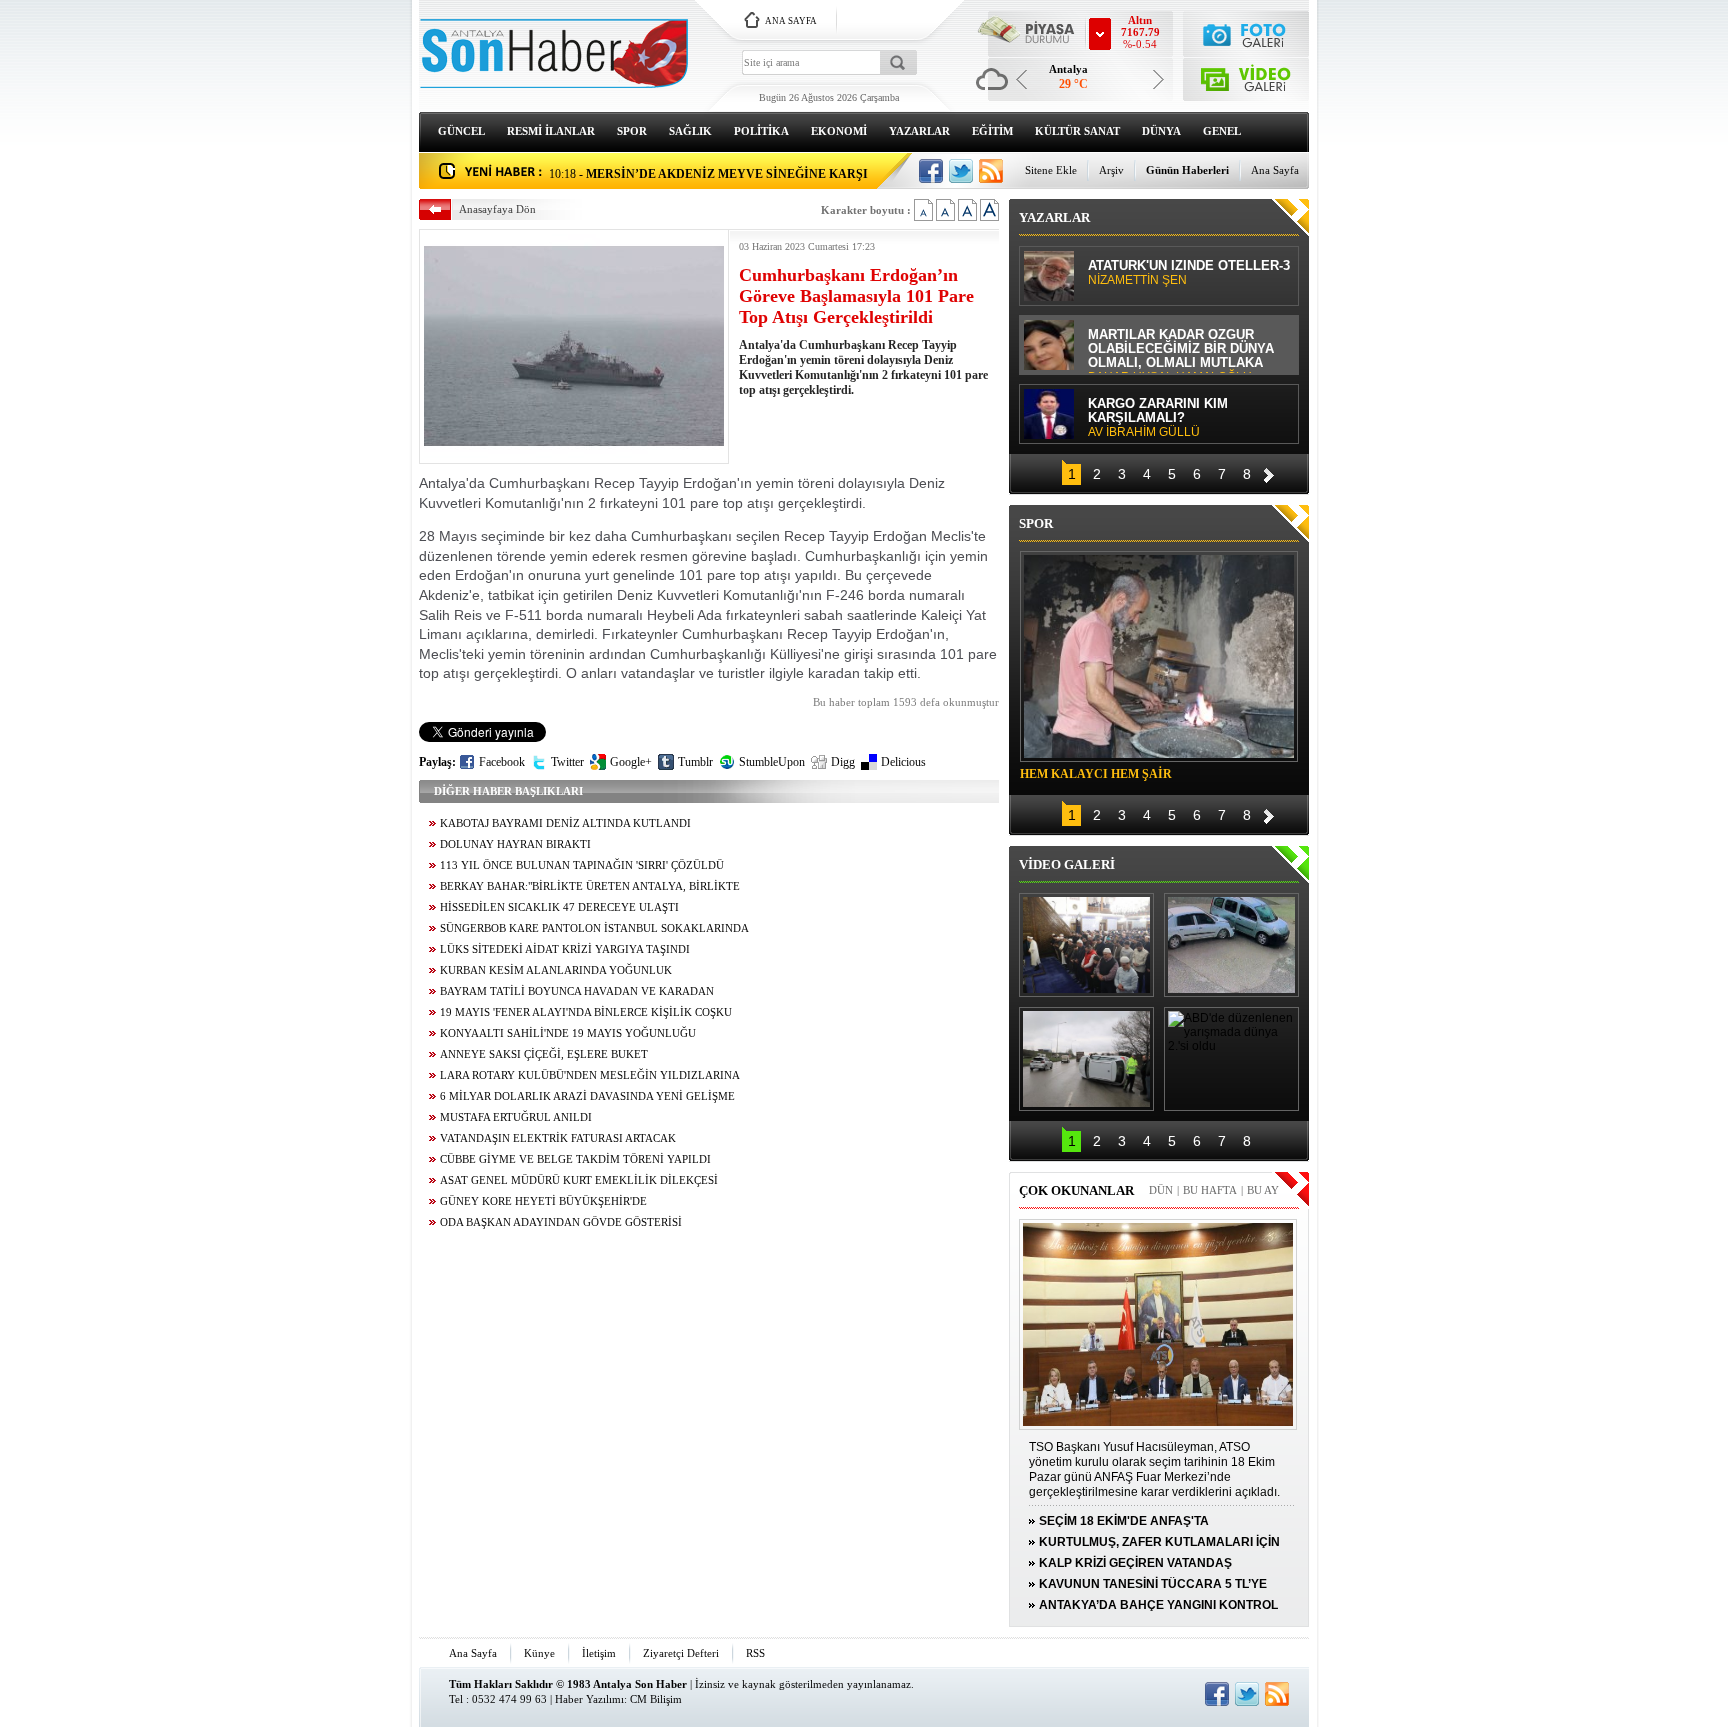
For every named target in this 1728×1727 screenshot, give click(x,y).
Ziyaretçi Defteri (681, 1653)
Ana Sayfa (1275, 170)
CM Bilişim (656, 1699)
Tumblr (695, 762)
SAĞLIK (690, 131)
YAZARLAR (919, 131)
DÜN (1161, 1190)
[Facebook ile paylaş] (931, 171)
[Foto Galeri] (1246, 32)
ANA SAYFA (791, 21)
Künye (539, 1653)
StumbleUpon (772, 762)
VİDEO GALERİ (1067, 864)
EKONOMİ (839, 131)
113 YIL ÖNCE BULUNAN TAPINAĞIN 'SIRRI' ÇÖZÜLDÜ (582, 865)
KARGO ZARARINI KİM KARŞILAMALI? (1158, 418)
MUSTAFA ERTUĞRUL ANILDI (516, 1117)
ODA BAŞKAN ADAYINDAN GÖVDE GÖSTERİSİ (561, 1222)
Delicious (903, 762)
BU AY (1263, 1190)
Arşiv (1111, 170)
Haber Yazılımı (589, 1699)
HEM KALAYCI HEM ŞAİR (1096, 774)
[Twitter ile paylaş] (961, 171)
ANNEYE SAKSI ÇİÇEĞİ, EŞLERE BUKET (544, 1054)
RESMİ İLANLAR (551, 131)
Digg (843, 762)
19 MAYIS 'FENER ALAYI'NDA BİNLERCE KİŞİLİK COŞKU (586, 1012)
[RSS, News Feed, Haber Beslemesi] (991, 171)
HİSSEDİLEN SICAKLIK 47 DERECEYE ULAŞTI (559, 907)
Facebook (502, 762)
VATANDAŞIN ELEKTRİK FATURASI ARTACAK (558, 1138)
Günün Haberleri (1187, 170)
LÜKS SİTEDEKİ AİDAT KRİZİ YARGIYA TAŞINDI (565, 949)
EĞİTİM (992, 131)
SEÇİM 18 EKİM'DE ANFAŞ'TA (1124, 1521)
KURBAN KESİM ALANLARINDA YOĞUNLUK (556, 970)
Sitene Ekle (1051, 170)
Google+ (631, 762)
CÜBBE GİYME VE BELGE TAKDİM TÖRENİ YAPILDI (575, 1159)
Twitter (567, 762)
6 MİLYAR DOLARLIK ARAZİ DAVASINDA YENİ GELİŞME (587, 1096)
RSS (755, 1653)
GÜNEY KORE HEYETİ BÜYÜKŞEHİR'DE (543, 1201)
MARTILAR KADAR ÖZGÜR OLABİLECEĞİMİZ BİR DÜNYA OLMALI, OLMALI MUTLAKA (1181, 350)
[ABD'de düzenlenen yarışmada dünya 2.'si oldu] (1231, 1059)
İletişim (599, 1653)
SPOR (632, 131)
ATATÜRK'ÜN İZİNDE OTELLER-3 (1189, 273)
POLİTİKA (761, 131)
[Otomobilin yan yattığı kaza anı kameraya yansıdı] (1231, 945)
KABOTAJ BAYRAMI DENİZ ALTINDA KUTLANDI (565, 823)
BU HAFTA (1210, 1190)
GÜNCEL (461, 131)
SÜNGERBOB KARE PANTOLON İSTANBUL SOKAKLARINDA (594, 928)
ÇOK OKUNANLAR (1076, 1190)
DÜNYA (1161, 131)
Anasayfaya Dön (497, 209)
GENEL (1222, 131)
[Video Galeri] (1246, 75)
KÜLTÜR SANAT (1077, 131)
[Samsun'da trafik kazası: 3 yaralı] (1086, 1059)
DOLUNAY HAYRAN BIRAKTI (515, 844)
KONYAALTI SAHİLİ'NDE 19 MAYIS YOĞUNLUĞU (568, 1033)
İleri (1269, 472)
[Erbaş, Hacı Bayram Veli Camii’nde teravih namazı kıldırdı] (1086, 945)
